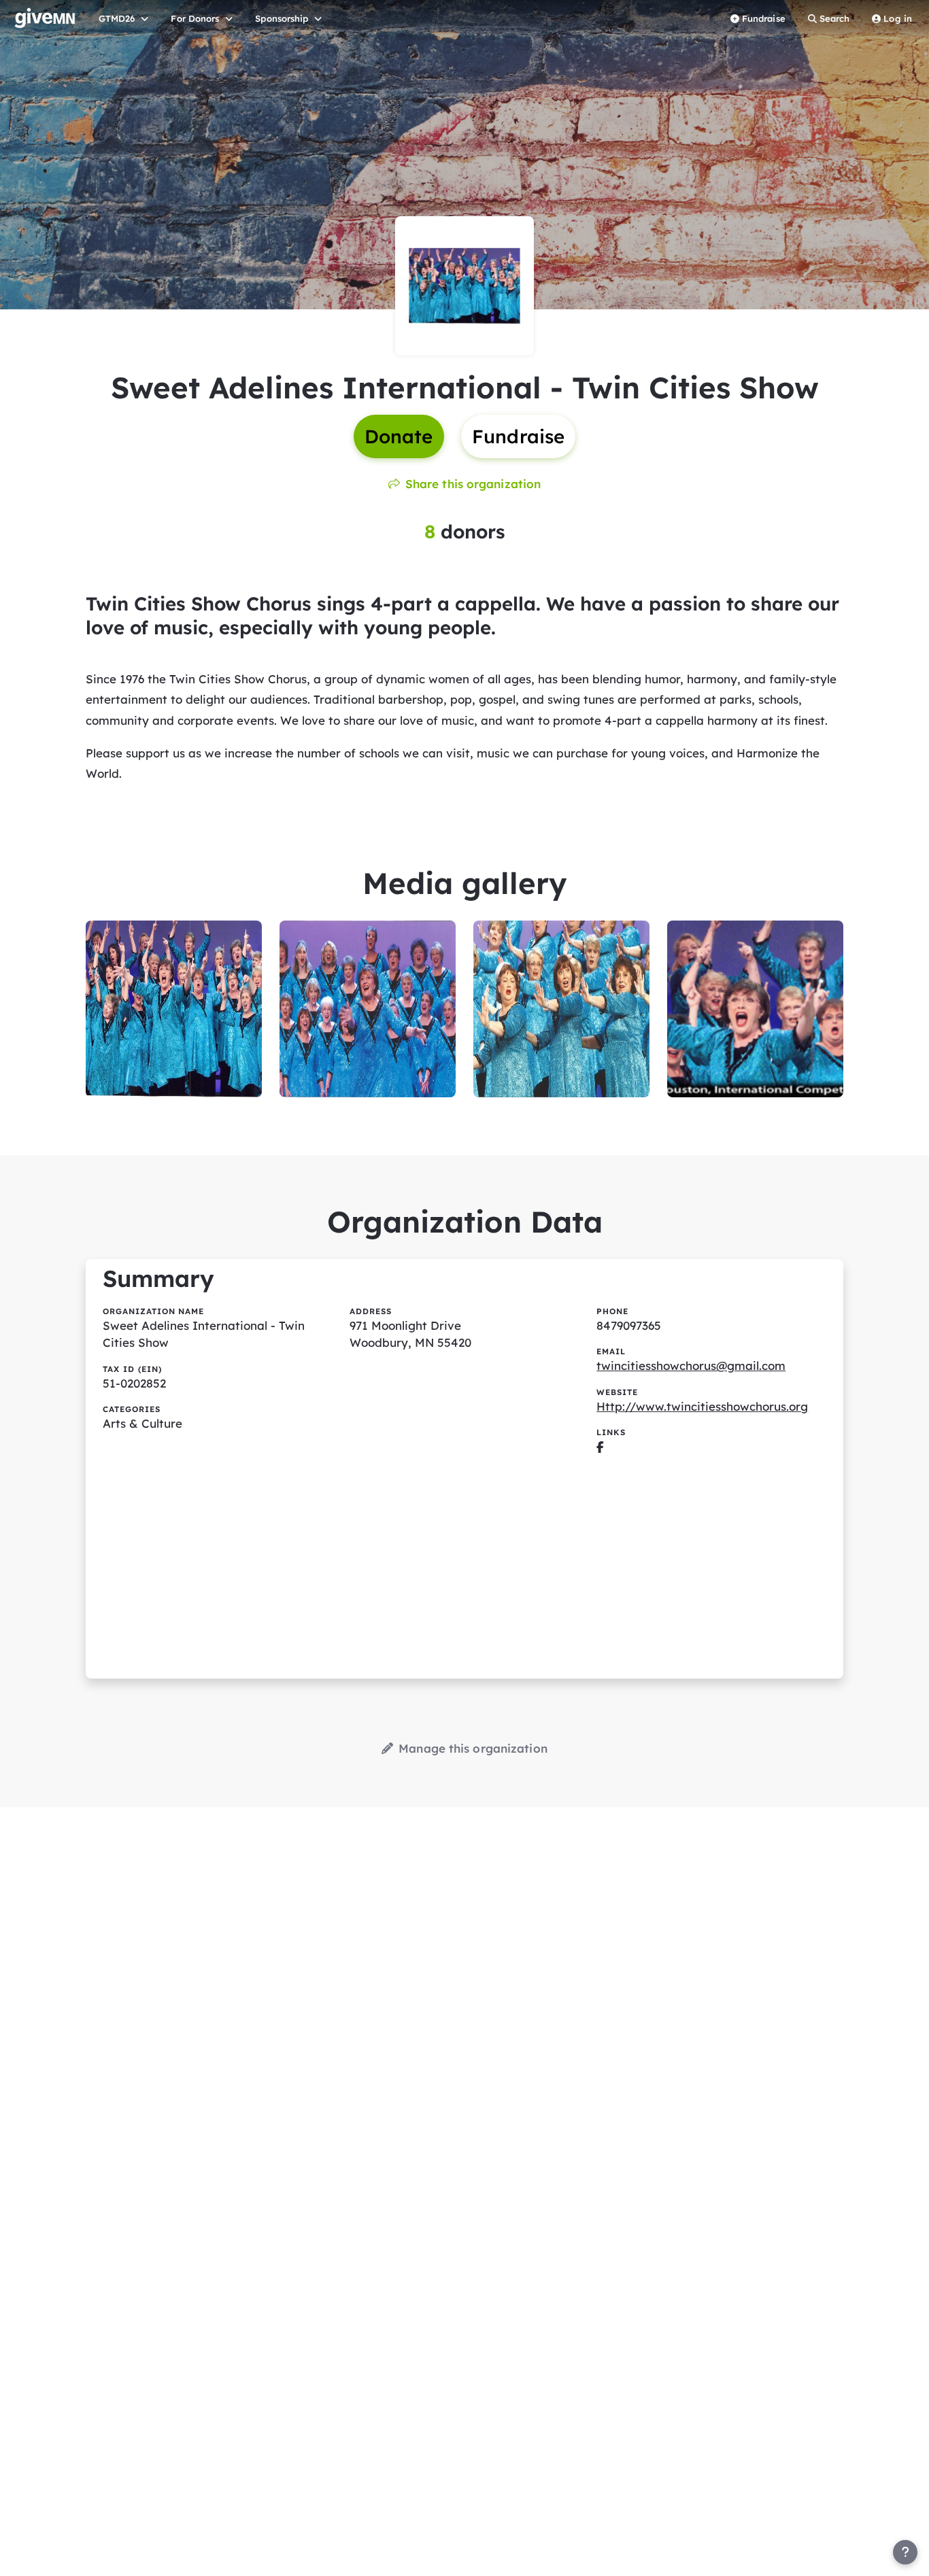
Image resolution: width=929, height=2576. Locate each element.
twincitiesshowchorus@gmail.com (691, 1366)
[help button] (905, 2552)
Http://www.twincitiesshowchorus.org (702, 1406)
